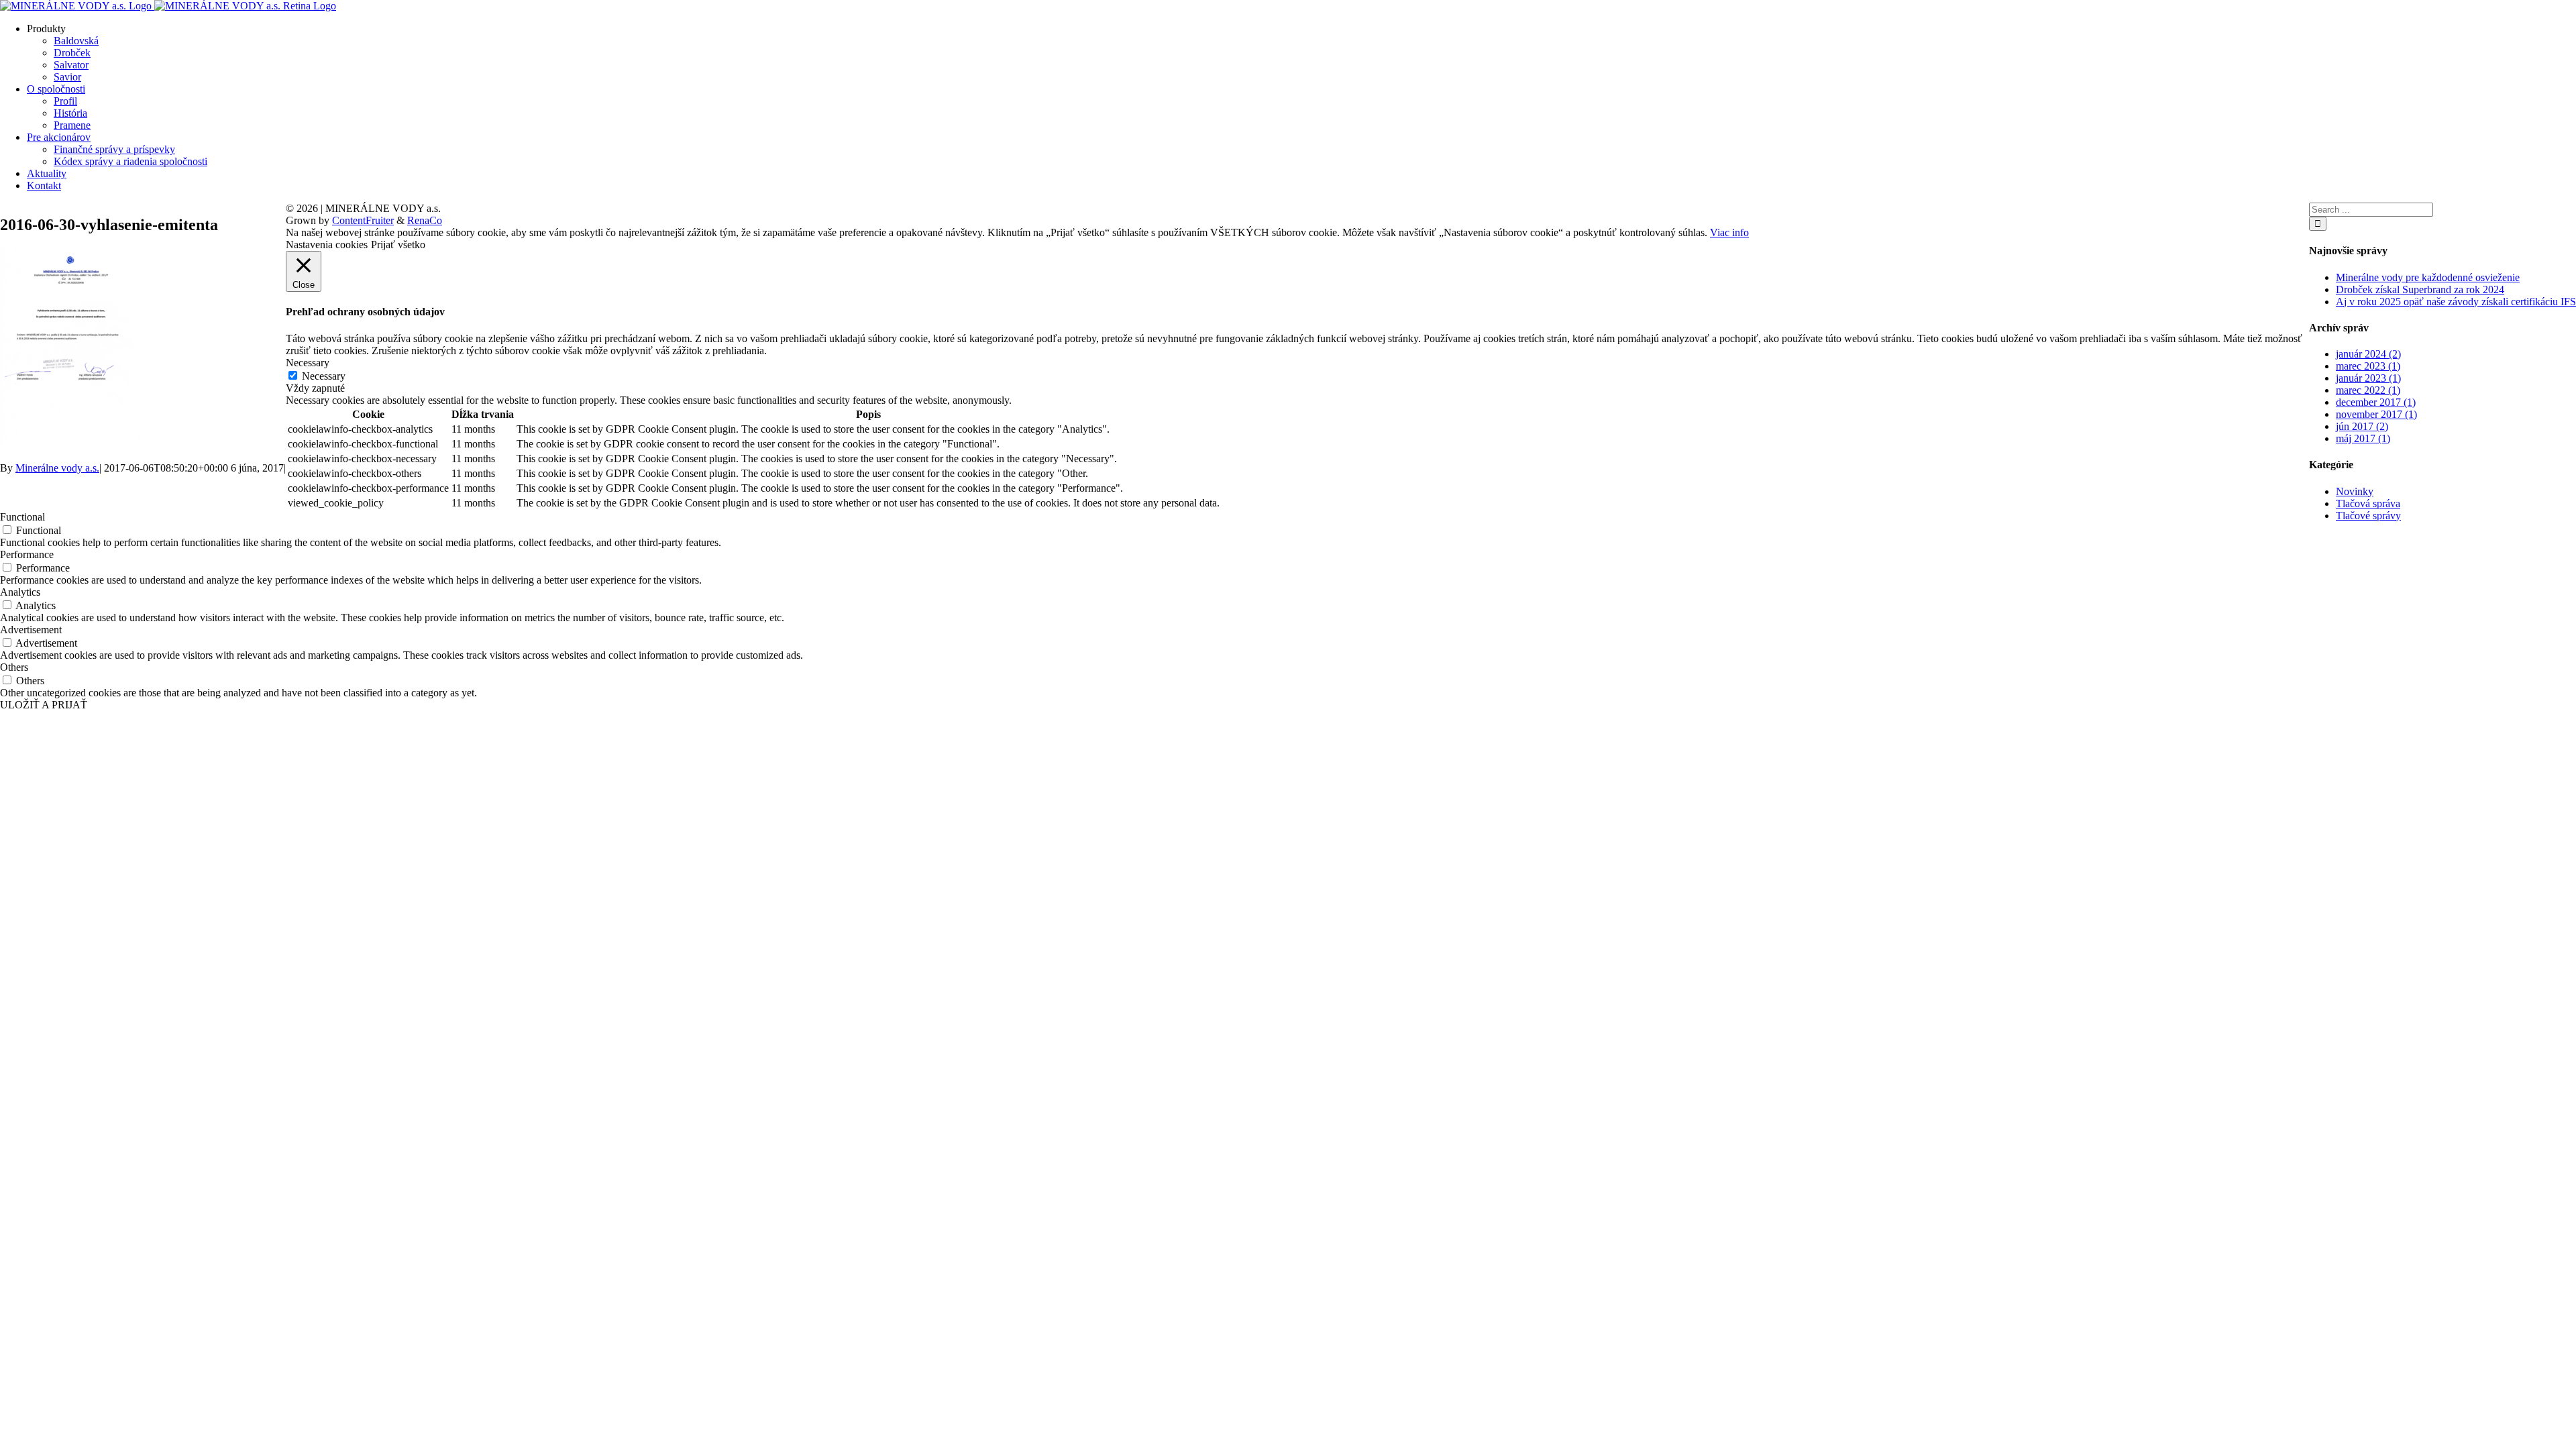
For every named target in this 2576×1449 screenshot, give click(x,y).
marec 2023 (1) (2368, 366)
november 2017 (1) (2376, 414)
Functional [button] (22, 517)
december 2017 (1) (2376, 402)
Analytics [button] (20, 592)
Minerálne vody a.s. (57, 468)
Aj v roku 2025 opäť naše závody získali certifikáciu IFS (2456, 302)
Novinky (2355, 491)
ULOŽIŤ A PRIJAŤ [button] (44, 705)
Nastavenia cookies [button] (327, 245)
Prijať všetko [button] (398, 245)
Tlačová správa (2368, 503)
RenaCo (425, 220)
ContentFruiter (363, 220)
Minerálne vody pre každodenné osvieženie (2428, 277)
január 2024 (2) (2368, 354)
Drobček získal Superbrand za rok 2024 (2420, 289)
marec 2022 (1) (2368, 390)
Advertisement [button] (31, 630)
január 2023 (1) (2368, 378)
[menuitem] (1301, 53)
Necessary (324, 376)
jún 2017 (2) (2362, 426)
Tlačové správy (2368, 516)
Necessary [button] (308, 363)
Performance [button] (27, 554)
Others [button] (14, 667)
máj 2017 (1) (2363, 438)
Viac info (1729, 232)
